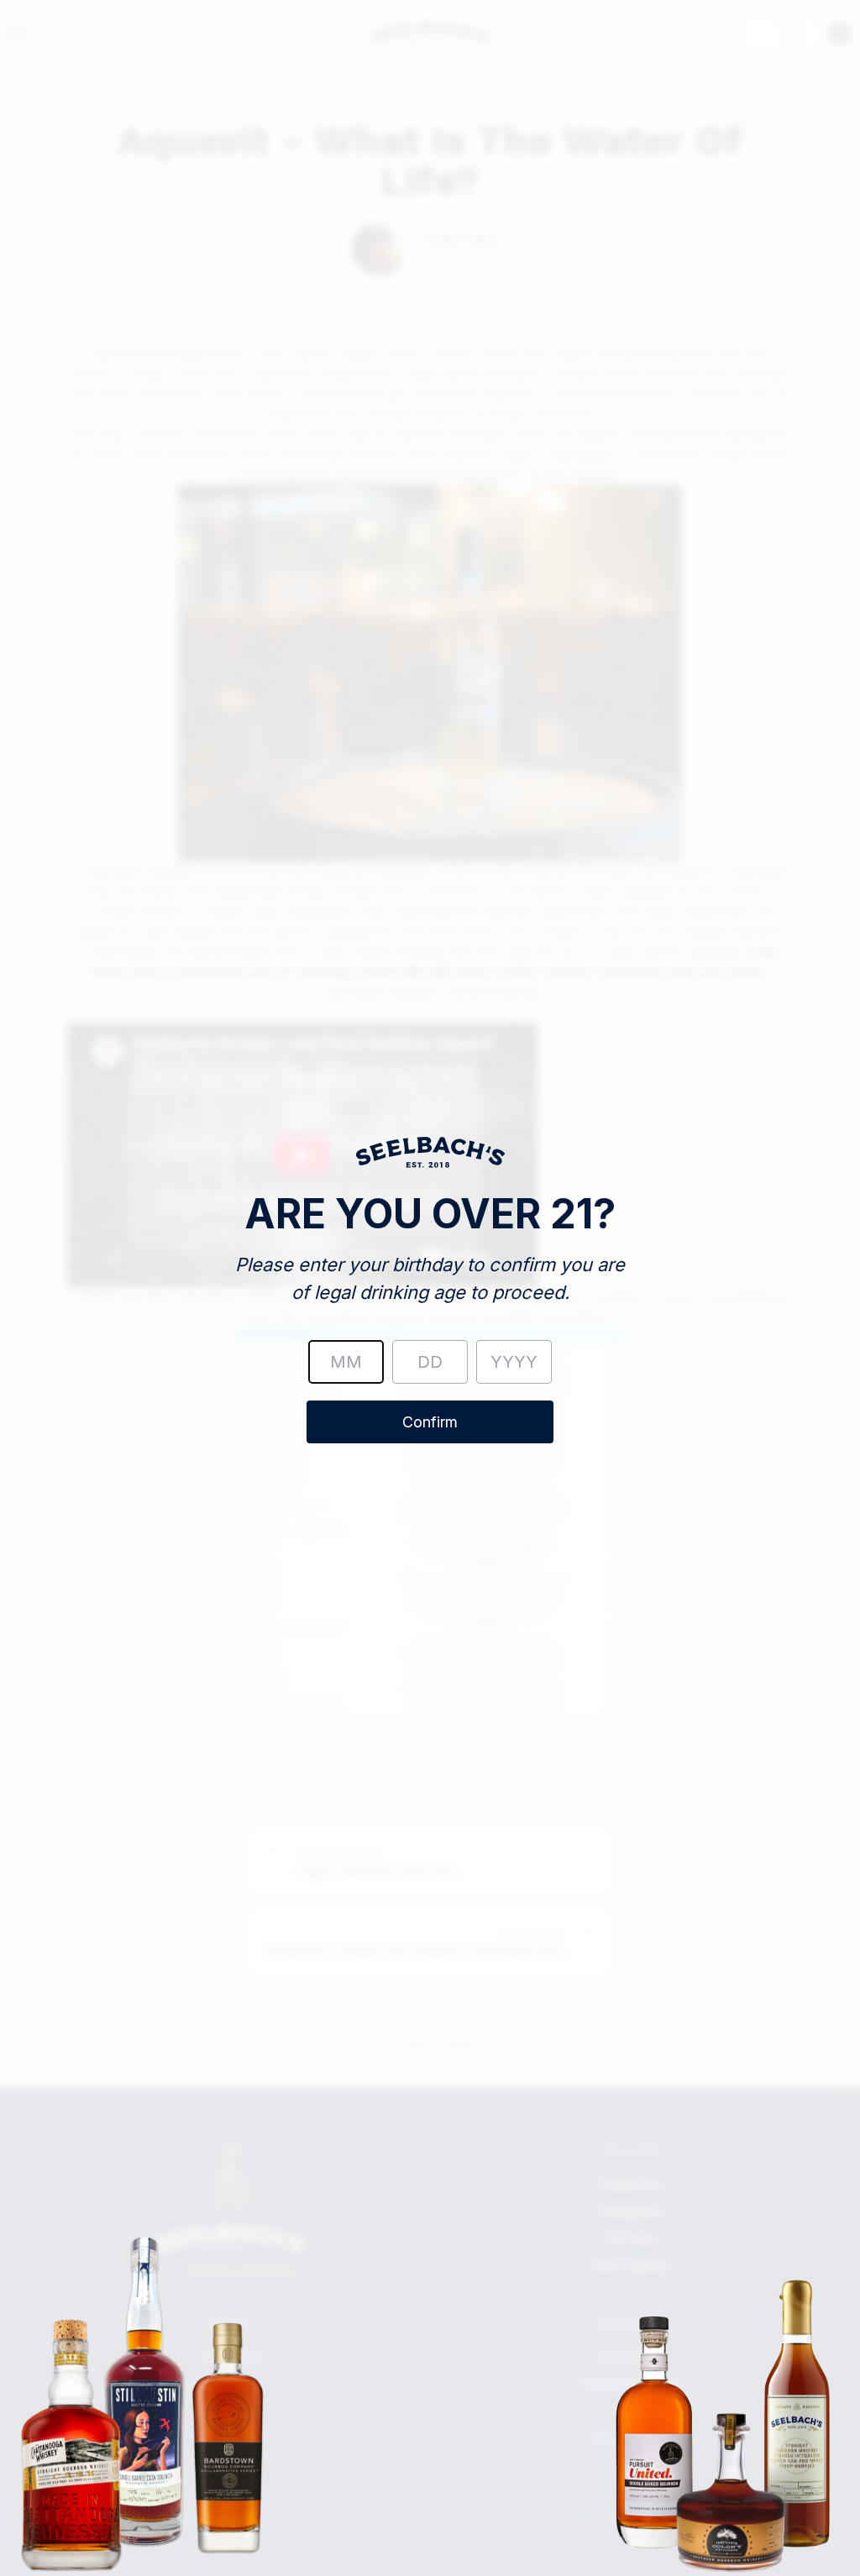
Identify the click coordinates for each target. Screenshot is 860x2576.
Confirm (430, 1422)
